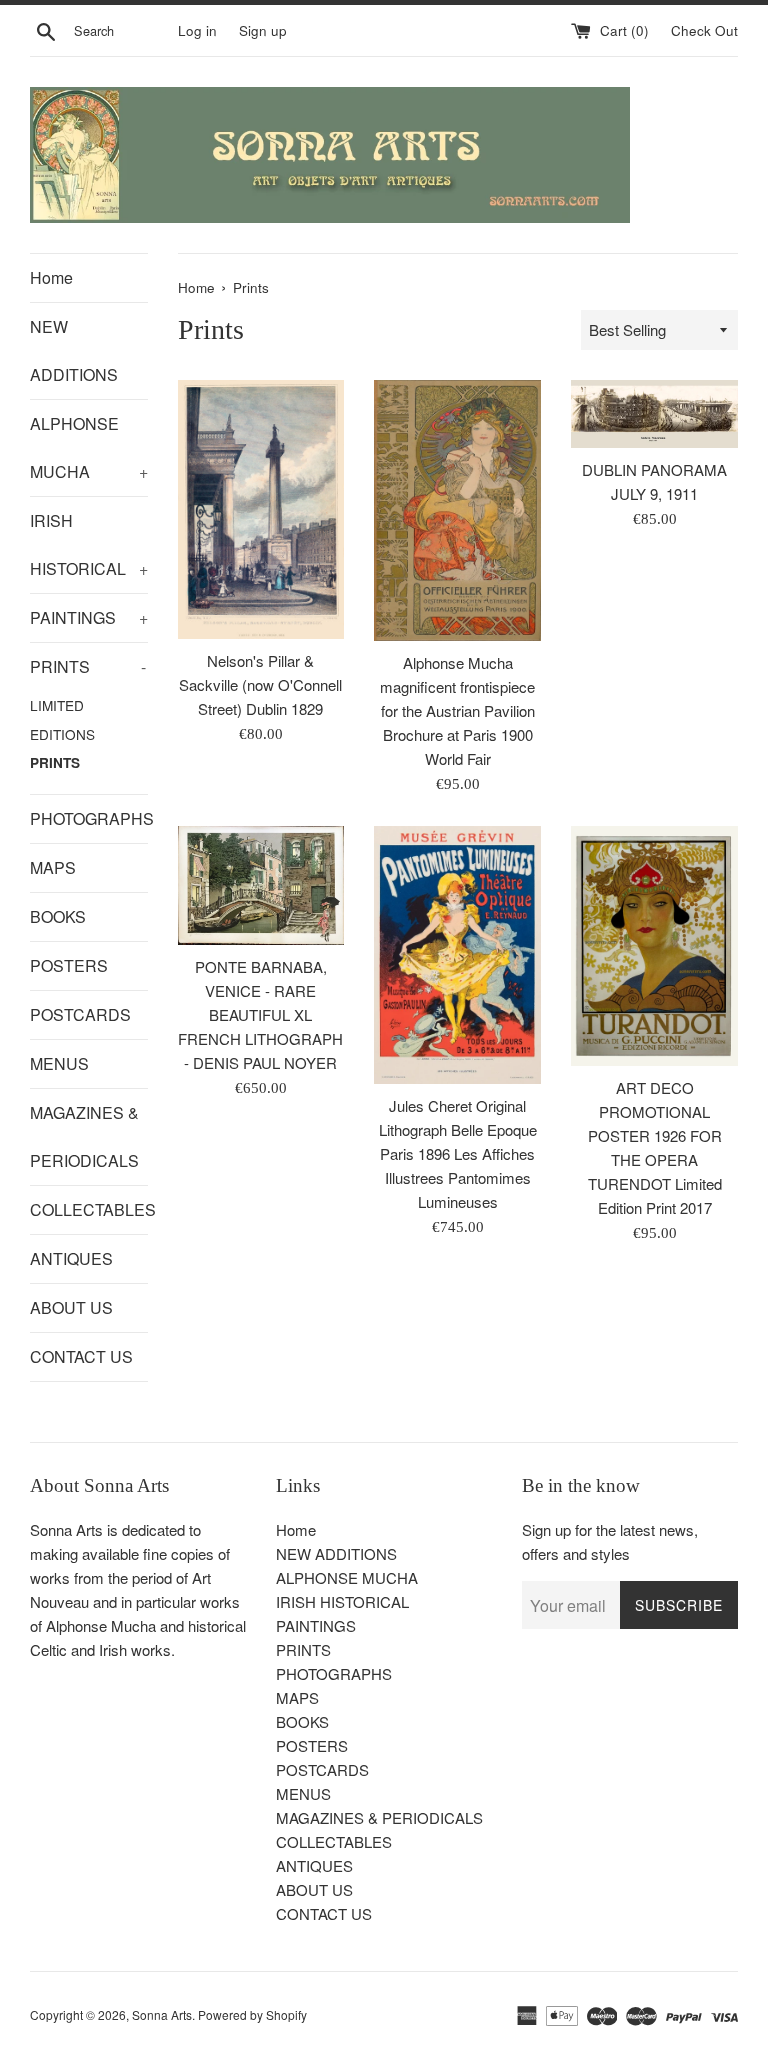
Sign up (263, 30)
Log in (197, 30)
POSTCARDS (80, 1014)
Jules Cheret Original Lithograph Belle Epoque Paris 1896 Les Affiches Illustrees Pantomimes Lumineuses (458, 1153)
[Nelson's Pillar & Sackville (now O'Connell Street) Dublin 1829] (261, 509)
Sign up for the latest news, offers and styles (610, 1541)
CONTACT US (81, 1356)
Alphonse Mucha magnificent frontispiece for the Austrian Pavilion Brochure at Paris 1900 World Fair (457, 710)
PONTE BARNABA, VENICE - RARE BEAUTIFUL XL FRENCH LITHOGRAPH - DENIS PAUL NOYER (260, 1014)
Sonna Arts (162, 2014)
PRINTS (88, 666)
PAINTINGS (89, 617)
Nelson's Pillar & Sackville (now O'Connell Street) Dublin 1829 (260, 684)
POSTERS (69, 965)
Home (51, 277)
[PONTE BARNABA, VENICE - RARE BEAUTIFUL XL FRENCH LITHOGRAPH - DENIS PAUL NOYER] (261, 885)
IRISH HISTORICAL (89, 544)
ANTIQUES (71, 1258)
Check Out (704, 30)
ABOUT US (71, 1307)
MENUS (59, 1063)
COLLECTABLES (89, 1209)
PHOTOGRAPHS (89, 818)
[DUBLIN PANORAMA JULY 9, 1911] (654, 414)
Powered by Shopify (252, 2014)
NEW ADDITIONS (74, 350)
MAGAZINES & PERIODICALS (84, 1136)
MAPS (53, 867)
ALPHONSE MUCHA (89, 447)
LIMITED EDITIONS (62, 719)
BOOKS (58, 916)
